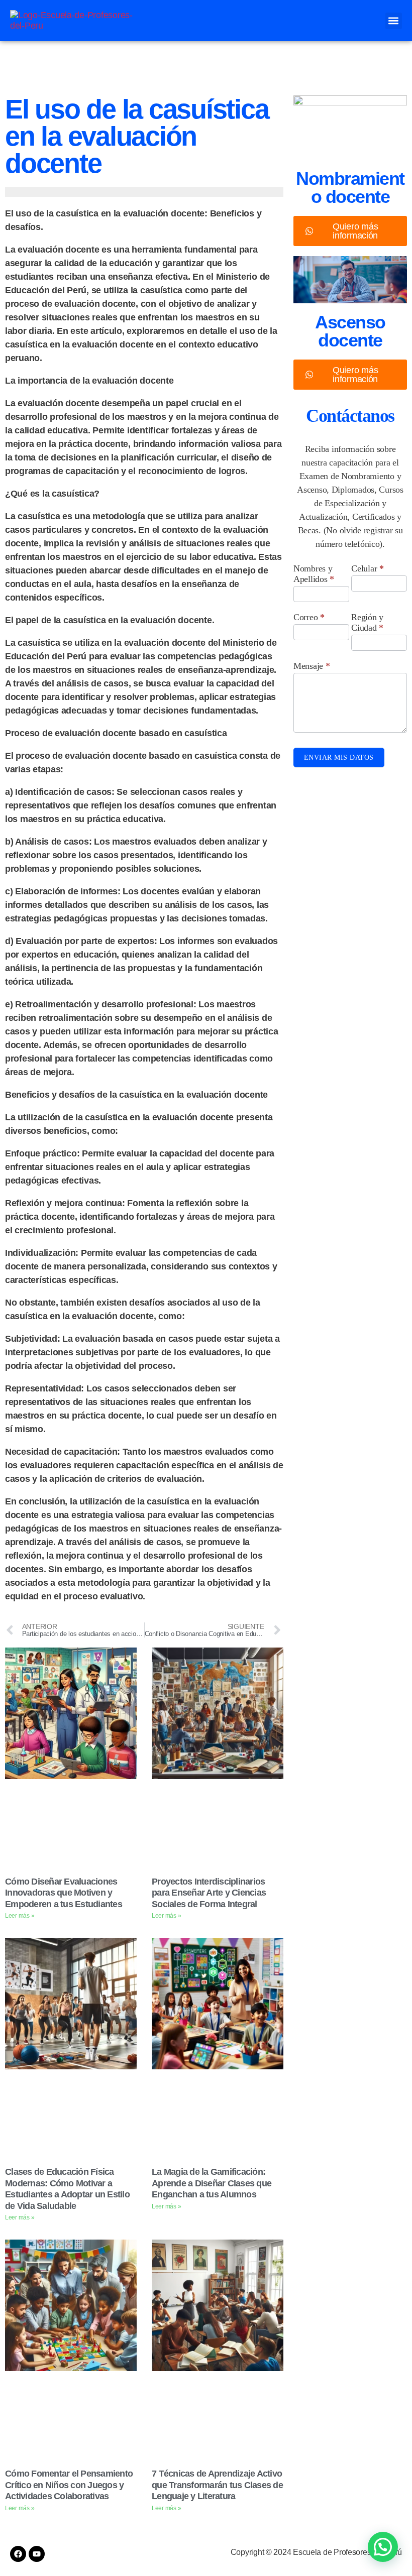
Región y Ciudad (367, 622)
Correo (309, 617)
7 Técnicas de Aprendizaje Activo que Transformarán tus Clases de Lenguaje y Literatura (217, 2485)
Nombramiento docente (350, 188)
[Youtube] (37, 2554)
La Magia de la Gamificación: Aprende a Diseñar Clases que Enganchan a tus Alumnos (212, 2183)
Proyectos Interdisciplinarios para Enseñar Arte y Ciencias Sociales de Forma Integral (209, 1893)
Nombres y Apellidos (314, 574)
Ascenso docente (350, 331)
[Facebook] (18, 2554)
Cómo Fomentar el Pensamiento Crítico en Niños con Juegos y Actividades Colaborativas (69, 2485)
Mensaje (312, 666)
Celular (368, 568)
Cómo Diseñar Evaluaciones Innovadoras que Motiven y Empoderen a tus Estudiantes (64, 1893)
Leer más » (20, 1916)
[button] (394, 21)
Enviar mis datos (339, 757)
